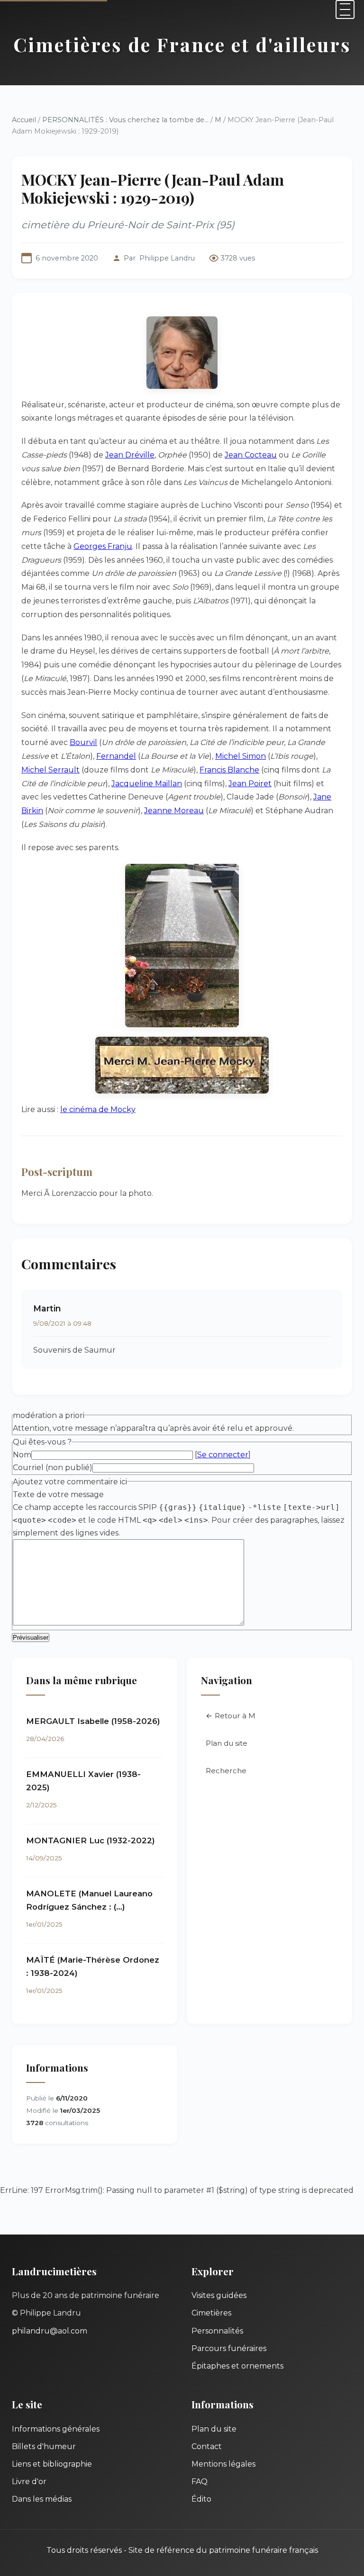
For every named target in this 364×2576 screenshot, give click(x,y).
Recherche (226, 1771)
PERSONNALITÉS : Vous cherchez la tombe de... (125, 120)
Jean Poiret (250, 784)
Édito (201, 2499)
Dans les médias (42, 2499)
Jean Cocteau (251, 455)
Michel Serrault (50, 770)
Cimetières (211, 2313)
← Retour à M (231, 1716)
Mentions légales (223, 2464)
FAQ (200, 2482)
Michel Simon (241, 756)
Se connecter (223, 1455)
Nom (22, 1455)
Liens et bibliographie (52, 2464)
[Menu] (345, 9)
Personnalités (217, 2331)
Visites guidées (219, 2295)
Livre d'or (29, 2482)
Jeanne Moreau (174, 811)
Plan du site (227, 1743)
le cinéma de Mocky (98, 1109)
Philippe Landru (167, 258)
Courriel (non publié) (53, 1468)
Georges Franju (103, 546)
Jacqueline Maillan (147, 784)
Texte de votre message (58, 1494)
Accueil (24, 120)
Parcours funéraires (229, 2348)
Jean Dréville (130, 455)
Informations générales (56, 2429)
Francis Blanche (229, 770)
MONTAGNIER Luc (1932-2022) (91, 1840)
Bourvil (83, 742)
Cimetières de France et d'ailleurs (182, 44)
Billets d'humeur (44, 2446)
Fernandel (116, 756)
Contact (207, 2446)
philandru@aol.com (50, 2331)
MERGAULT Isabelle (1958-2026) (93, 1721)
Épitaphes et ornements (237, 2366)
